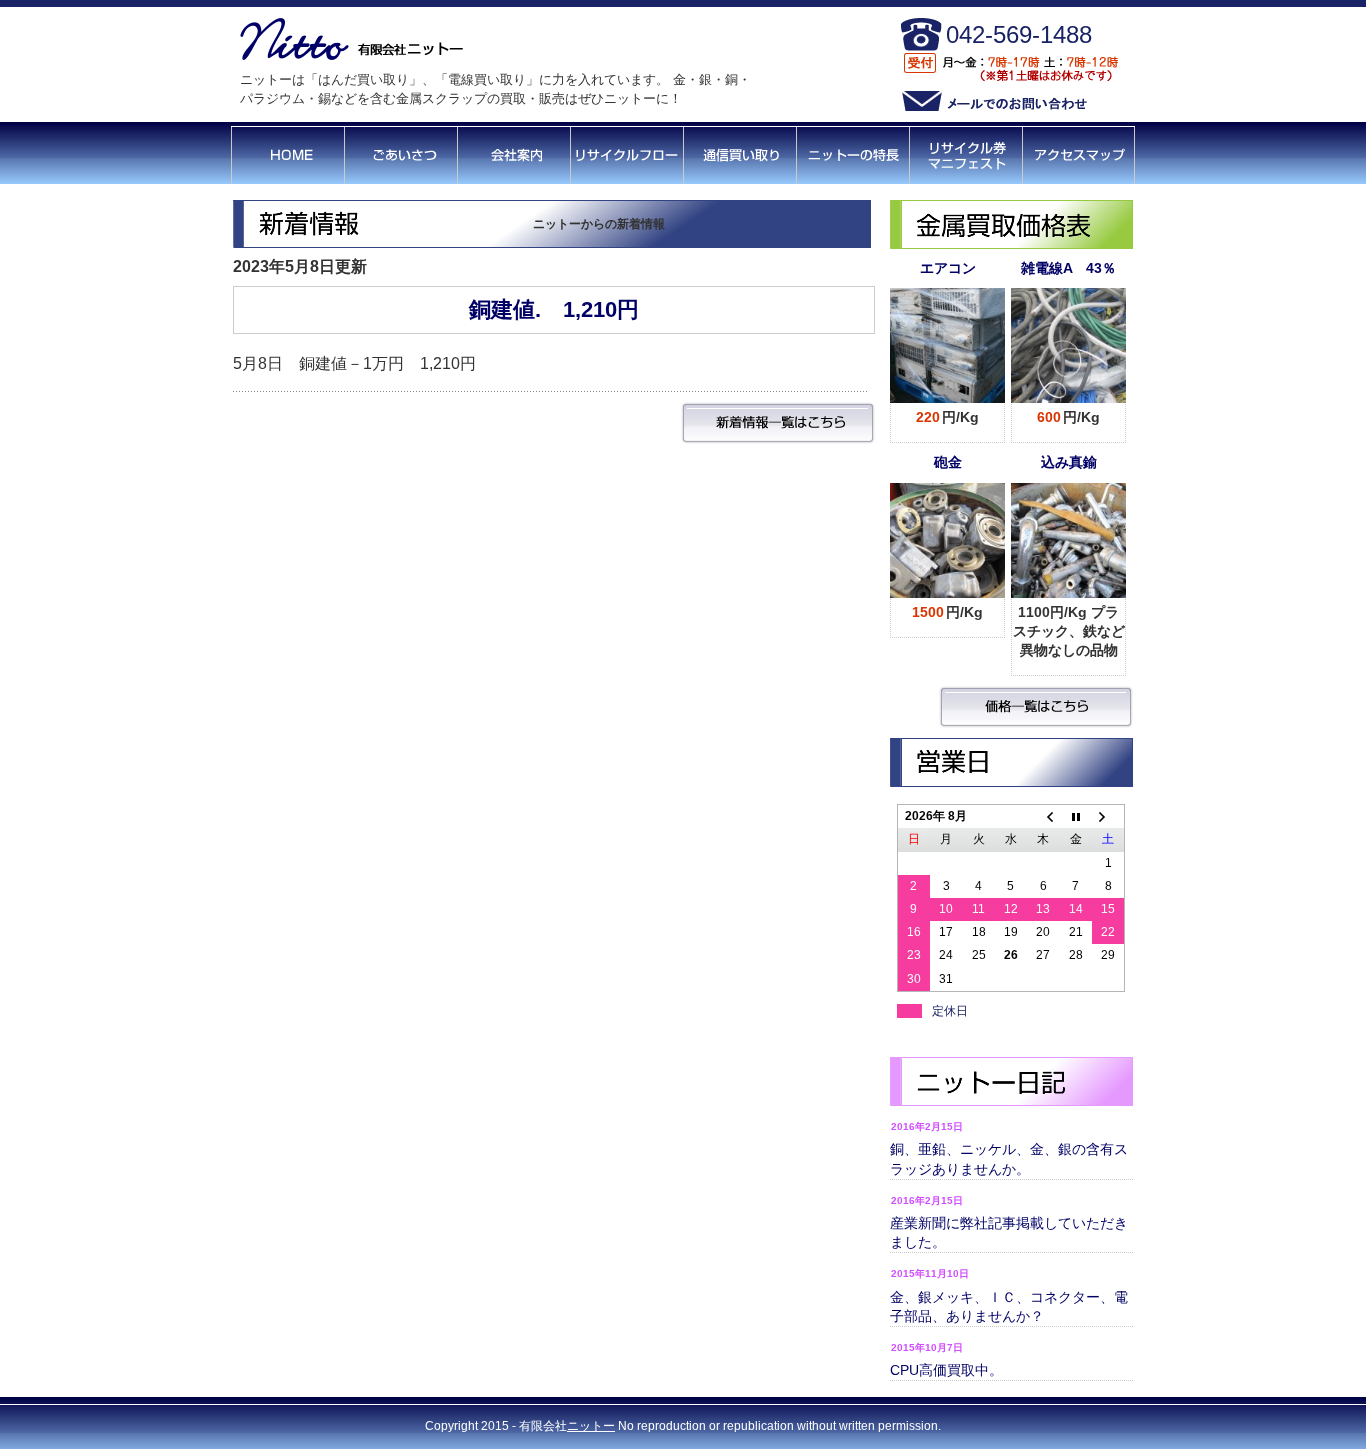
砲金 (948, 462)
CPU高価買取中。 (946, 1370)
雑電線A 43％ (1068, 268)
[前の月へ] (1043, 817)
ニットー (591, 1426)
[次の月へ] (1108, 817)
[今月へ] (1076, 817)
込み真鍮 (1069, 462)
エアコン (948, 268)
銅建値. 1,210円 (554, 309)
